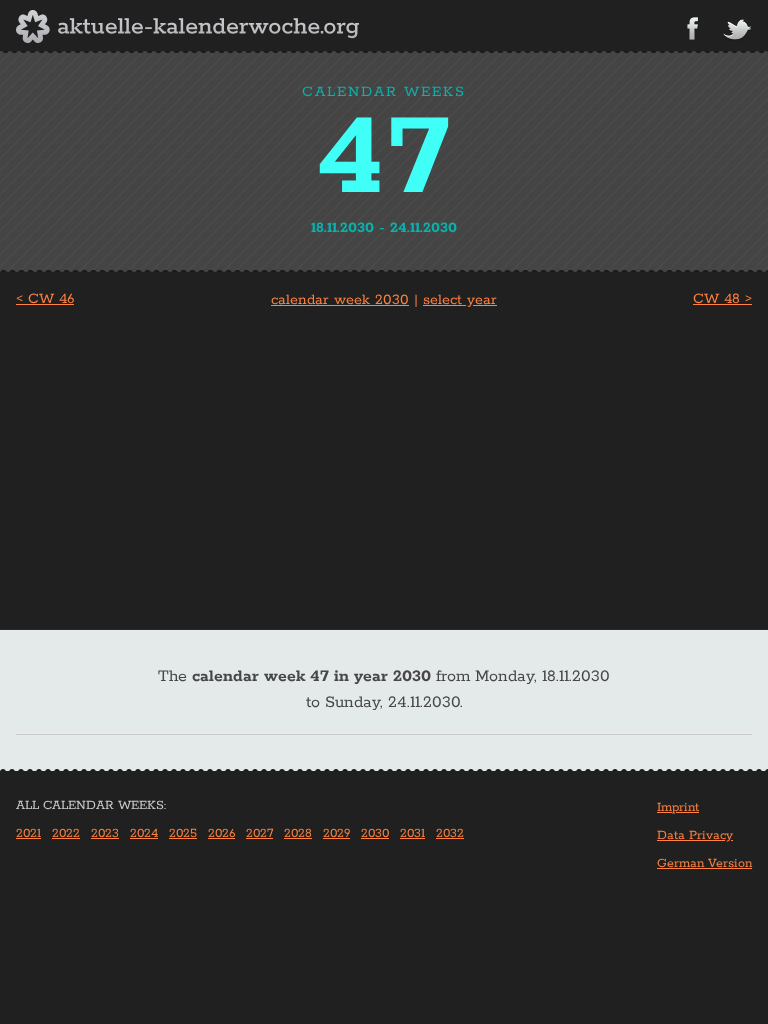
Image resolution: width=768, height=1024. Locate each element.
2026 (221, 833)
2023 (105, 833)
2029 (336, 833)
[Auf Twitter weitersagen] (737, 30)
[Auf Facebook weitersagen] (692, 28)
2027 (259, 833)
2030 (375, 833)
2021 (28, 833)
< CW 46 (45, 299)
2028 (298, 833)
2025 (183, 833)
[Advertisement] (384, 463)
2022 (66, 833)
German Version (704, 863)
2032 (450, 833)
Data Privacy (695, 835)
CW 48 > (722, 299)
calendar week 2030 (340, 300)
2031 (412, 833)
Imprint (678, 807)
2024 (144, 833)
